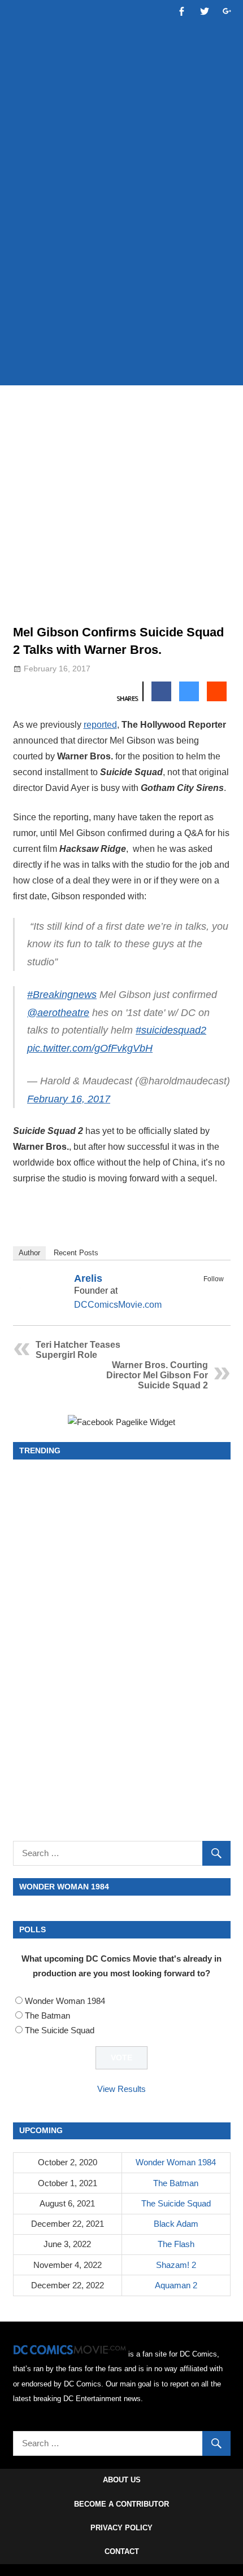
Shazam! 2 (176, 2265)
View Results (121, 2089)
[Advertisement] (121, 247)
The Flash (176, 2244)
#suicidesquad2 (171, 1030)
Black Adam (176, 2224)
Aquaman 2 (176, 2285)
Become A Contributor (121, 2504)
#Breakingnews (62, 995)
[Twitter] (216, 1292)
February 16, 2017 (69, 1099)
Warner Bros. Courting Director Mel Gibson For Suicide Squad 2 (157, 1375)
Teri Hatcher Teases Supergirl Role (78, 1350)
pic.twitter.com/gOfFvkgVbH (90, 1048)
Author (29, 1253)
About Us (122, 2480)
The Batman (47, 2015)
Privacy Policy (121, 2528)
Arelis (88, 1278)
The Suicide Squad (60, 2030)
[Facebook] (202, 1292)
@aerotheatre (58, 1013)
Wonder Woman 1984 (65, 2001)
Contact (122, 2551)
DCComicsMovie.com (118, 1305)
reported (100, 725)
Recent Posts (76, 1253)
